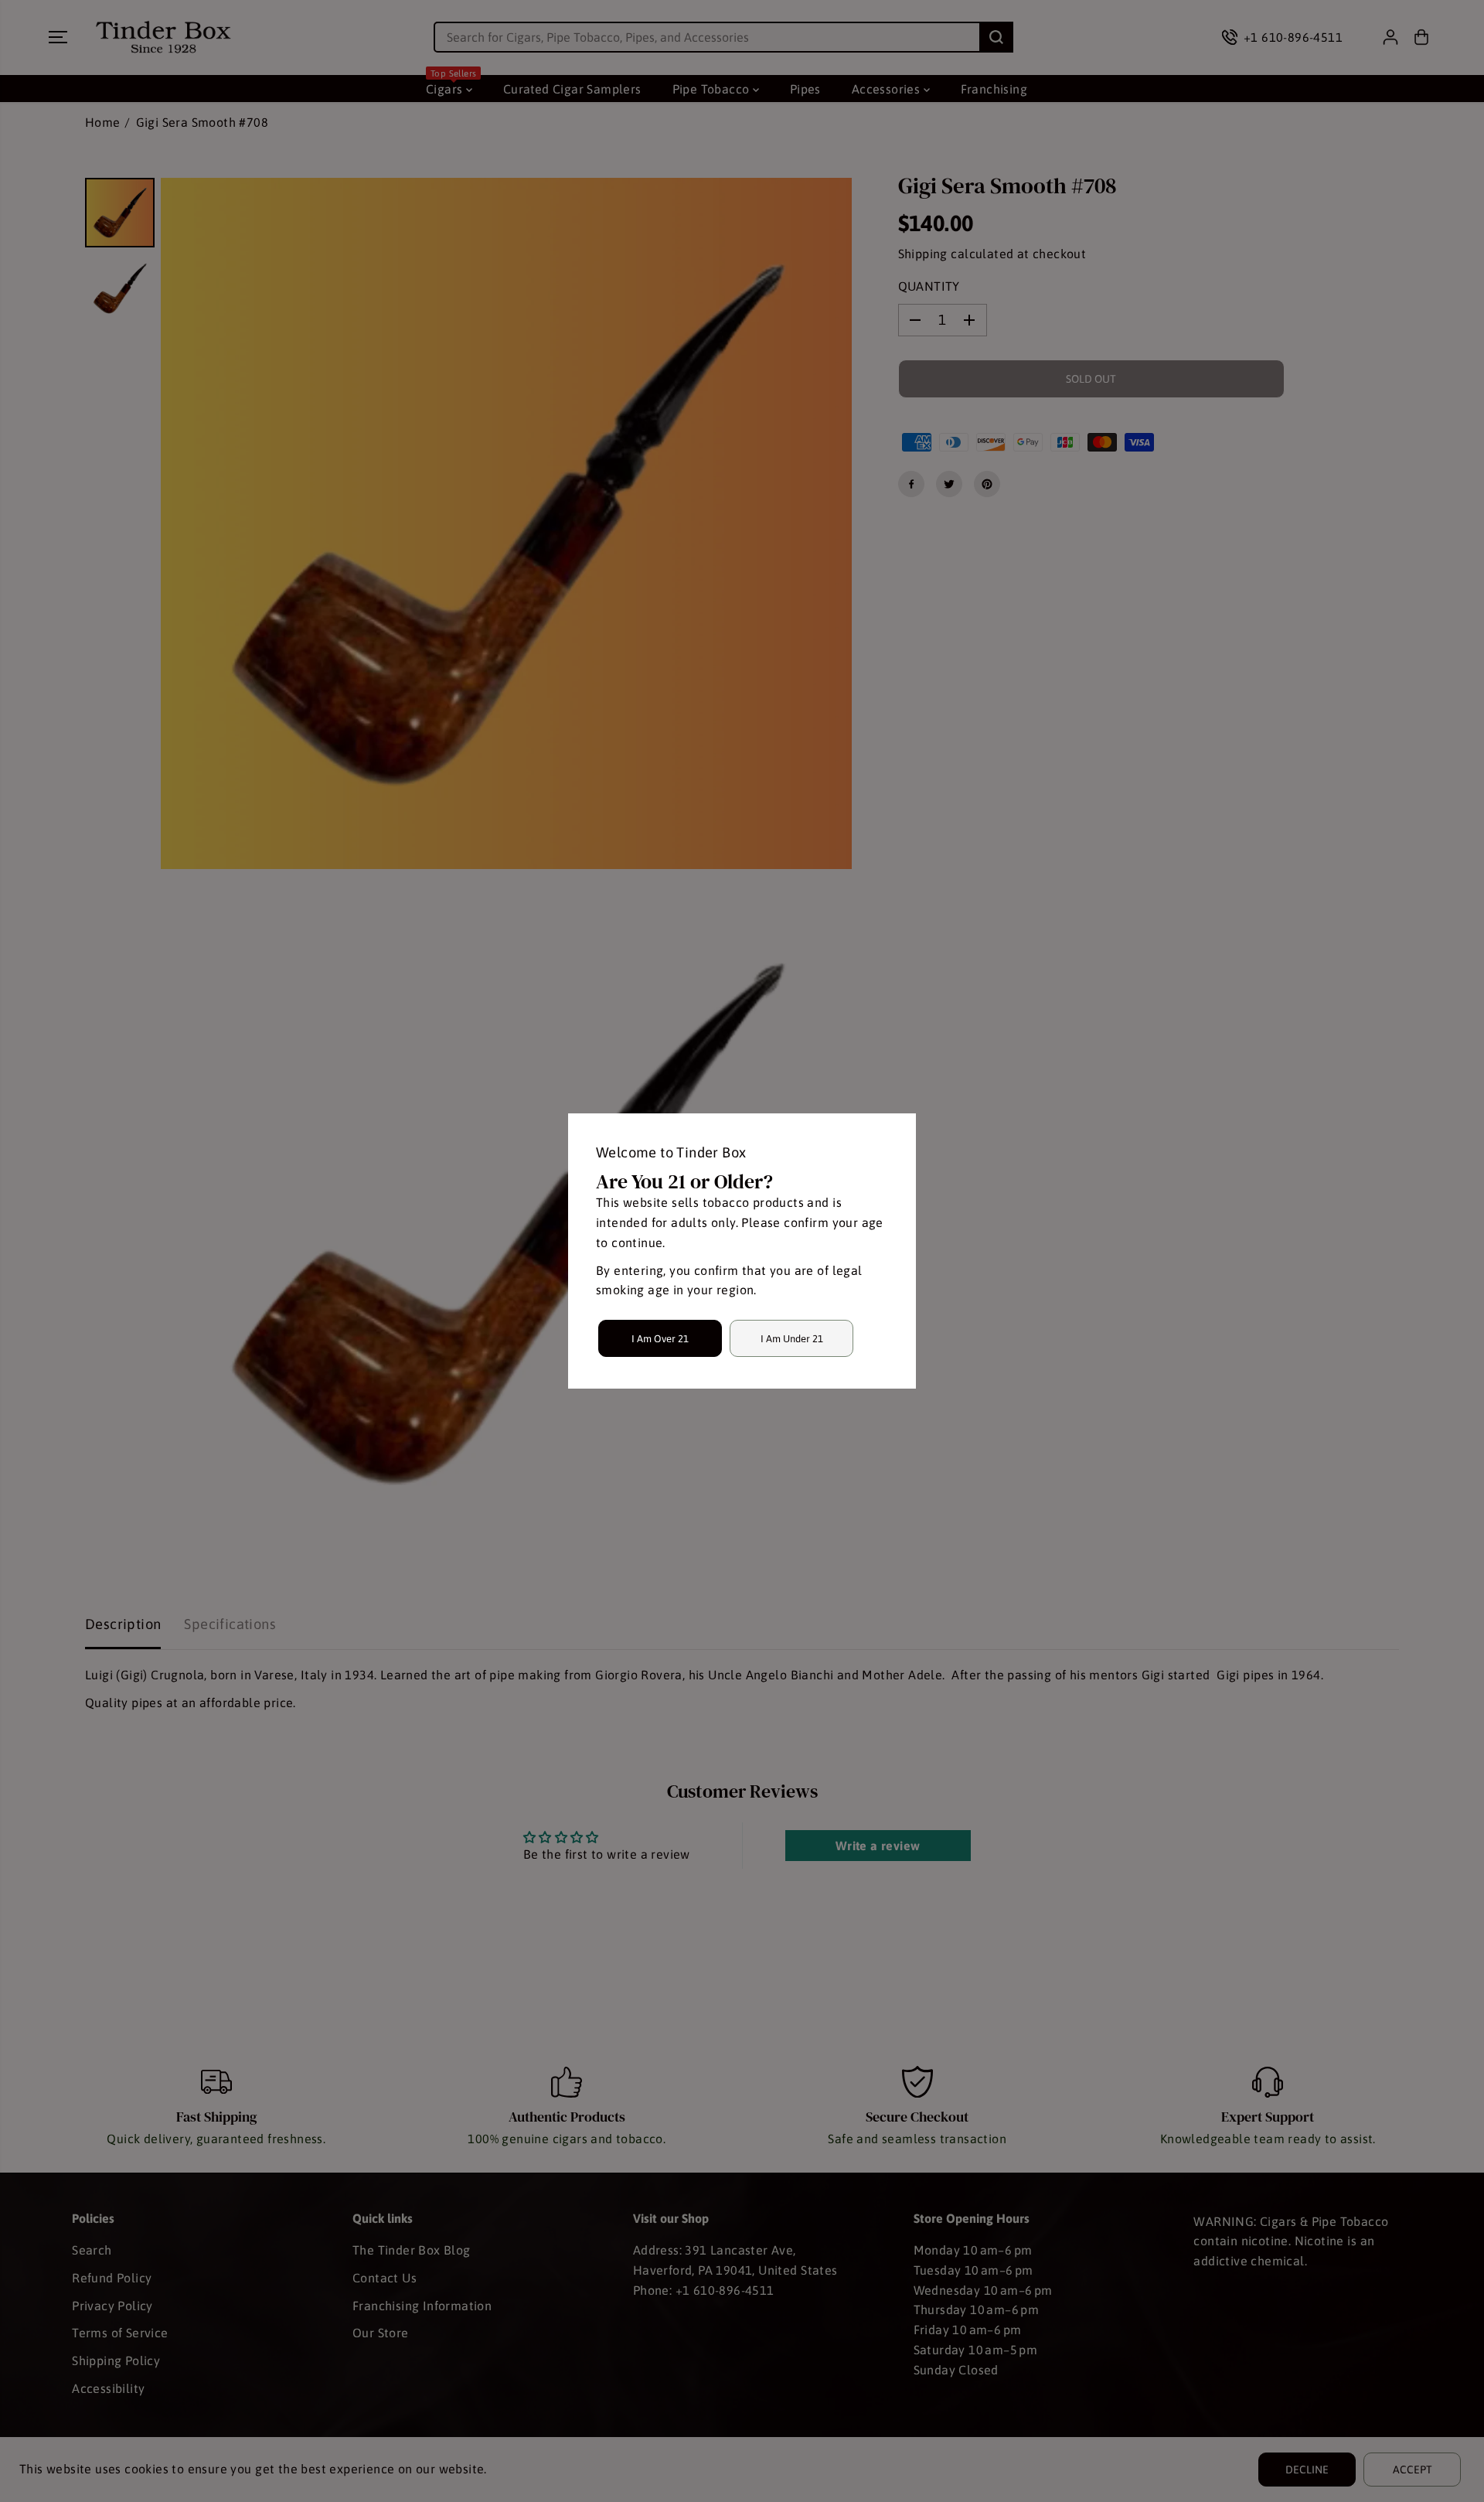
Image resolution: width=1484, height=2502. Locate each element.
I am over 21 (660, 1339)
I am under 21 (792, 1339)
